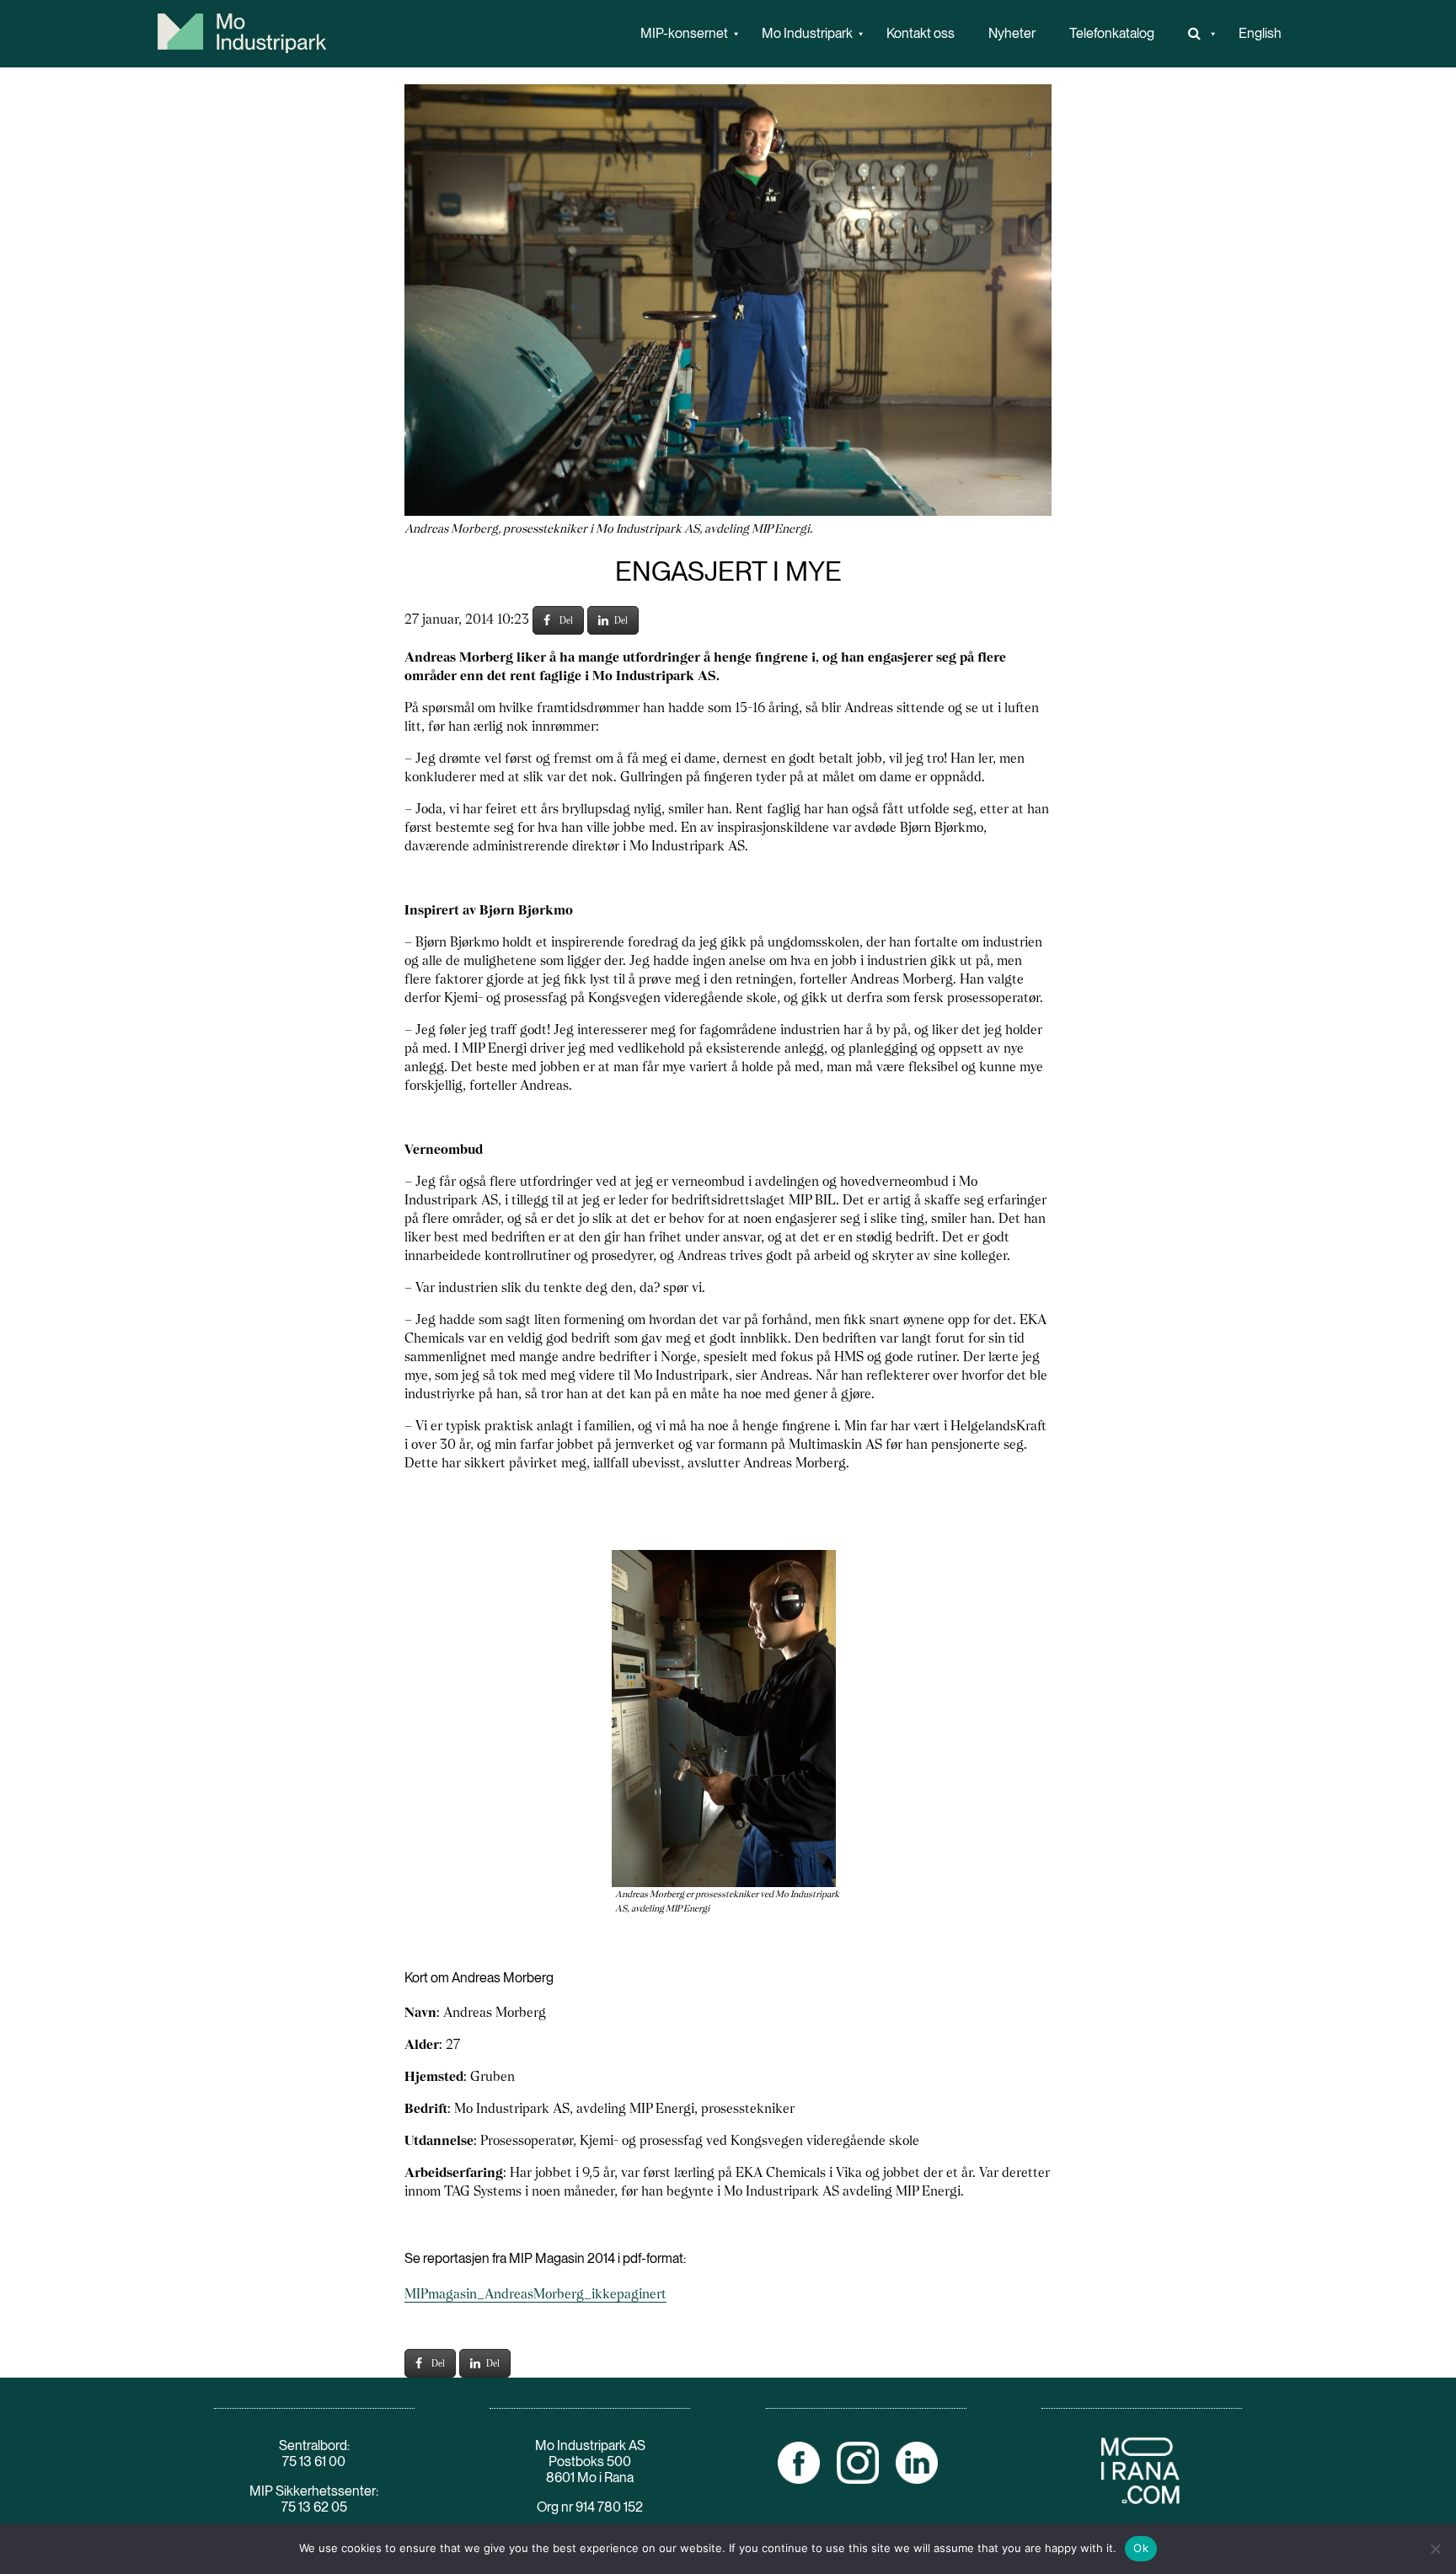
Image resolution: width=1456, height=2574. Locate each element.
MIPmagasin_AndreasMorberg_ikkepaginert (535, 2294)
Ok (1141, 2548)
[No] (1435, 2549)
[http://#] (1196, 34)
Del (566, 620)
